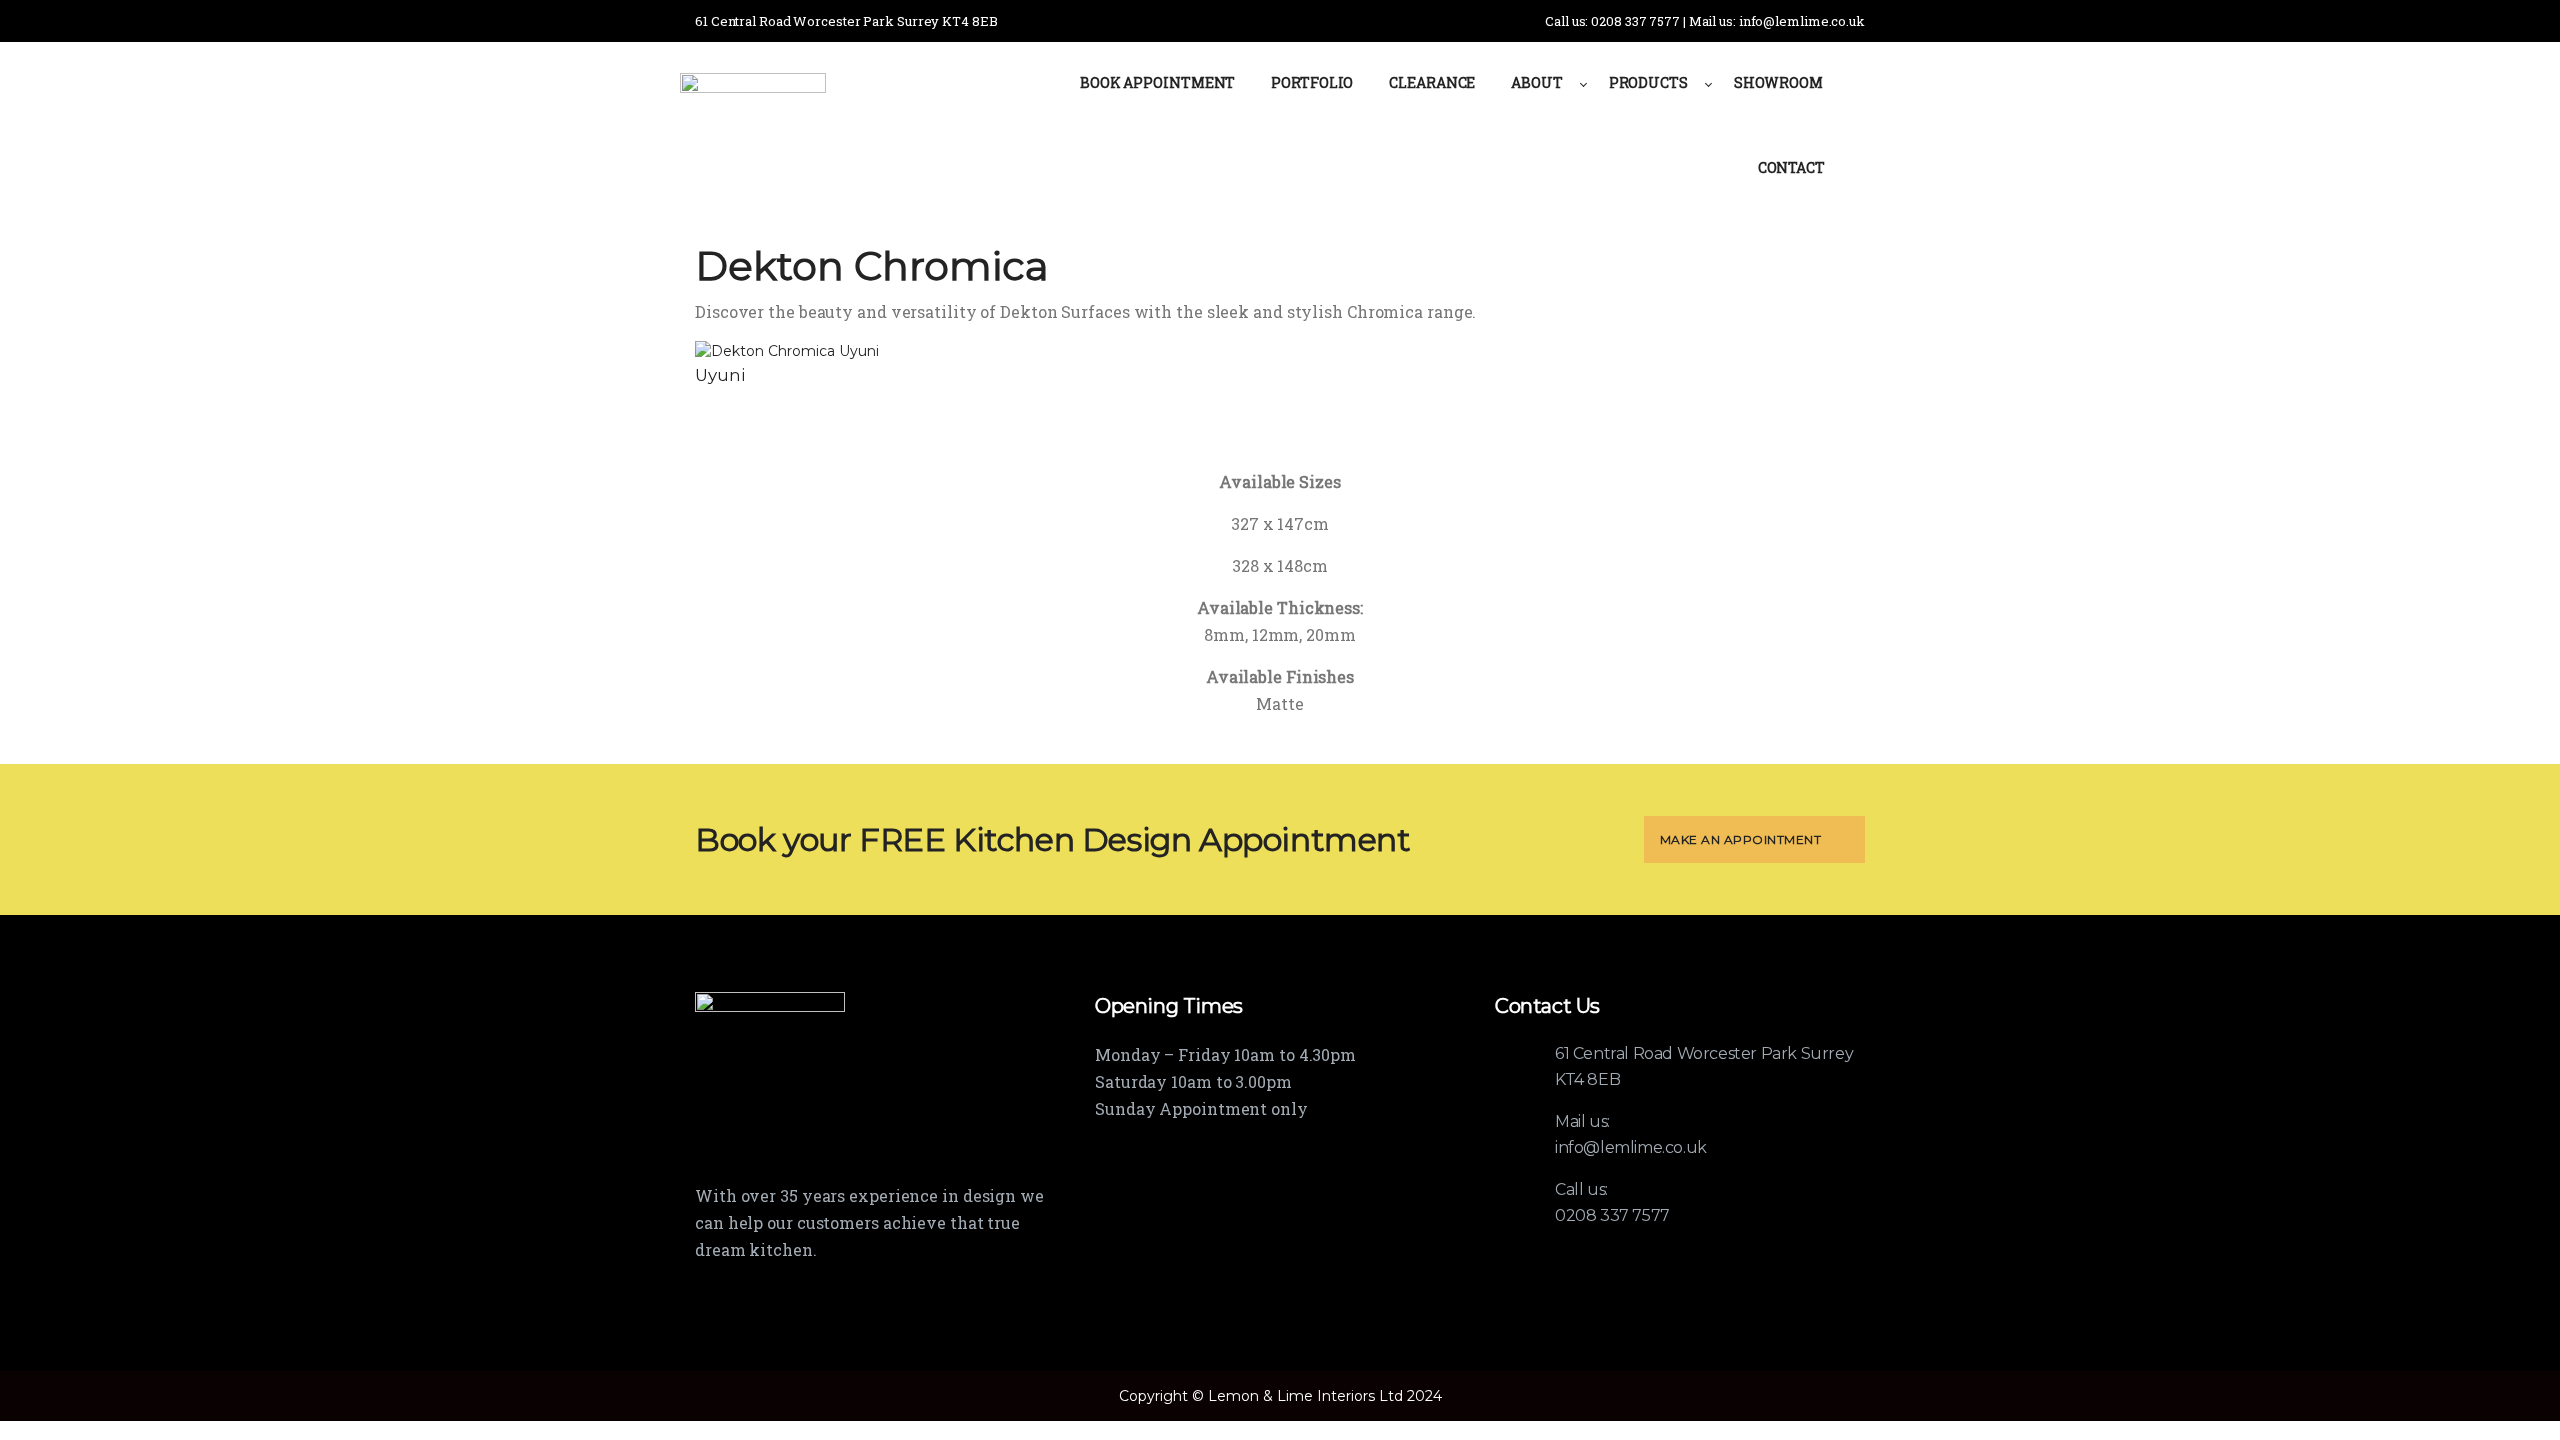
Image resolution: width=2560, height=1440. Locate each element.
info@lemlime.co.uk (1631, 1147)
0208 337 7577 (1612, 1215)
